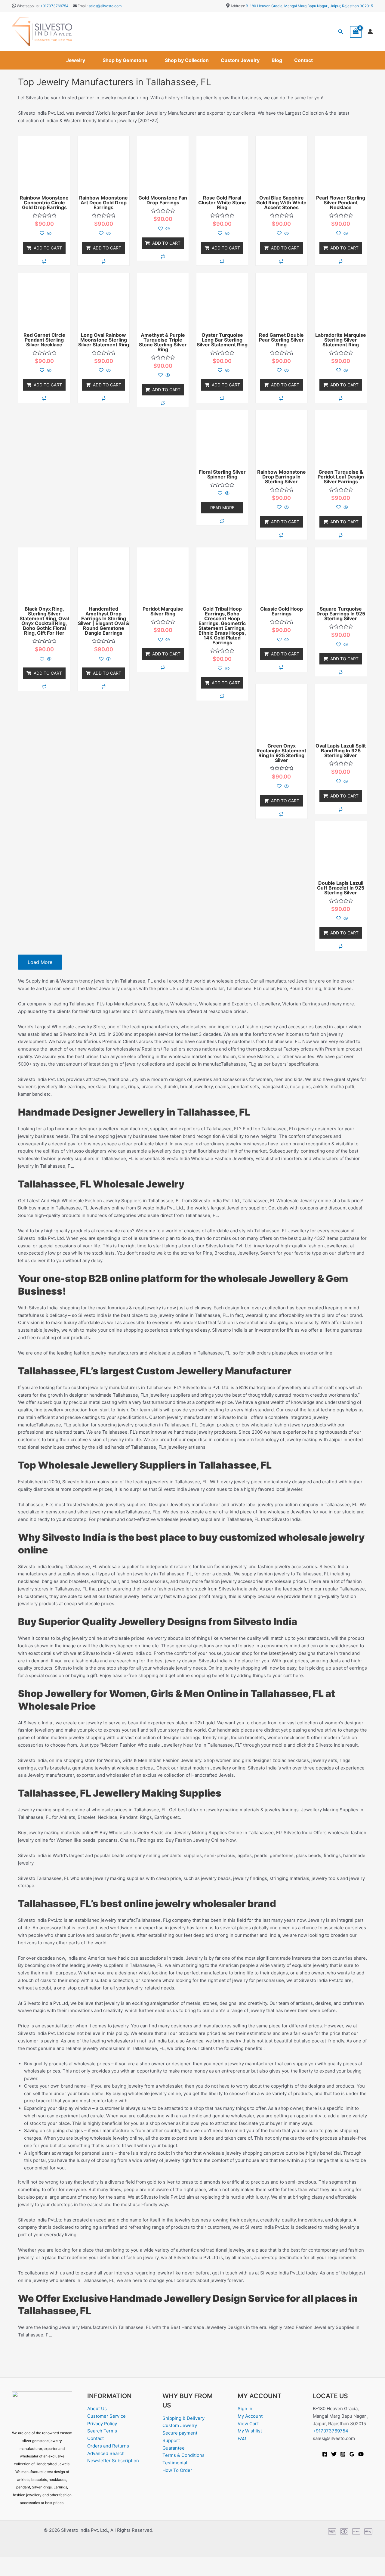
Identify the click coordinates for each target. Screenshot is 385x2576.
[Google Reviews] (352, 2454)
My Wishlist (250, 2431)
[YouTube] (361, 2454)
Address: (238, 6)
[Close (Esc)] (67, 2562)
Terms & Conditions (183, 2455)
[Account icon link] (370, 32)
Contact (303, 60)
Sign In (245, 2409)
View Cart (248, 2424)
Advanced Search (106, 2453)
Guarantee (174, 2448)
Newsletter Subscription (113, 2461)
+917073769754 (54, 6)
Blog (277, 60)
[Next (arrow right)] (28, 2571)
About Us (97, 2409)
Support (171, 2440)
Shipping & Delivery (183, 2418)
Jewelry (76, 60)
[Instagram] (343, 2454)
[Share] (48, 2562)
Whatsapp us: (28, 6)
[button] (341, 32)
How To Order (177, 2470)
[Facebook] (325, 2454)
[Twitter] (334, 2454)
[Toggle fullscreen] (28, 2562)
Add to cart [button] (48, 248)
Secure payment (180, 2433)
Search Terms (102, 2431)
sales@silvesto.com (105, 6)
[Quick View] (49, 234)
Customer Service (106, 2416)
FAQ (242, 2438)
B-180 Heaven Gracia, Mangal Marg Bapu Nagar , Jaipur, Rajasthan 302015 (309, 6)
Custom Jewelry (240, 60)
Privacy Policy (102, 2424)
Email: (82, 6)
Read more (222, 508)
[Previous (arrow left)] (9, 2571)
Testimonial (175, 2463)
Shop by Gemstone (125, 60)
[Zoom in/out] (9, 2562)
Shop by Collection (187, 60)
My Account (250, 2416)
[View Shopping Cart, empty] (356, 32)
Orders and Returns (108, 2446)
